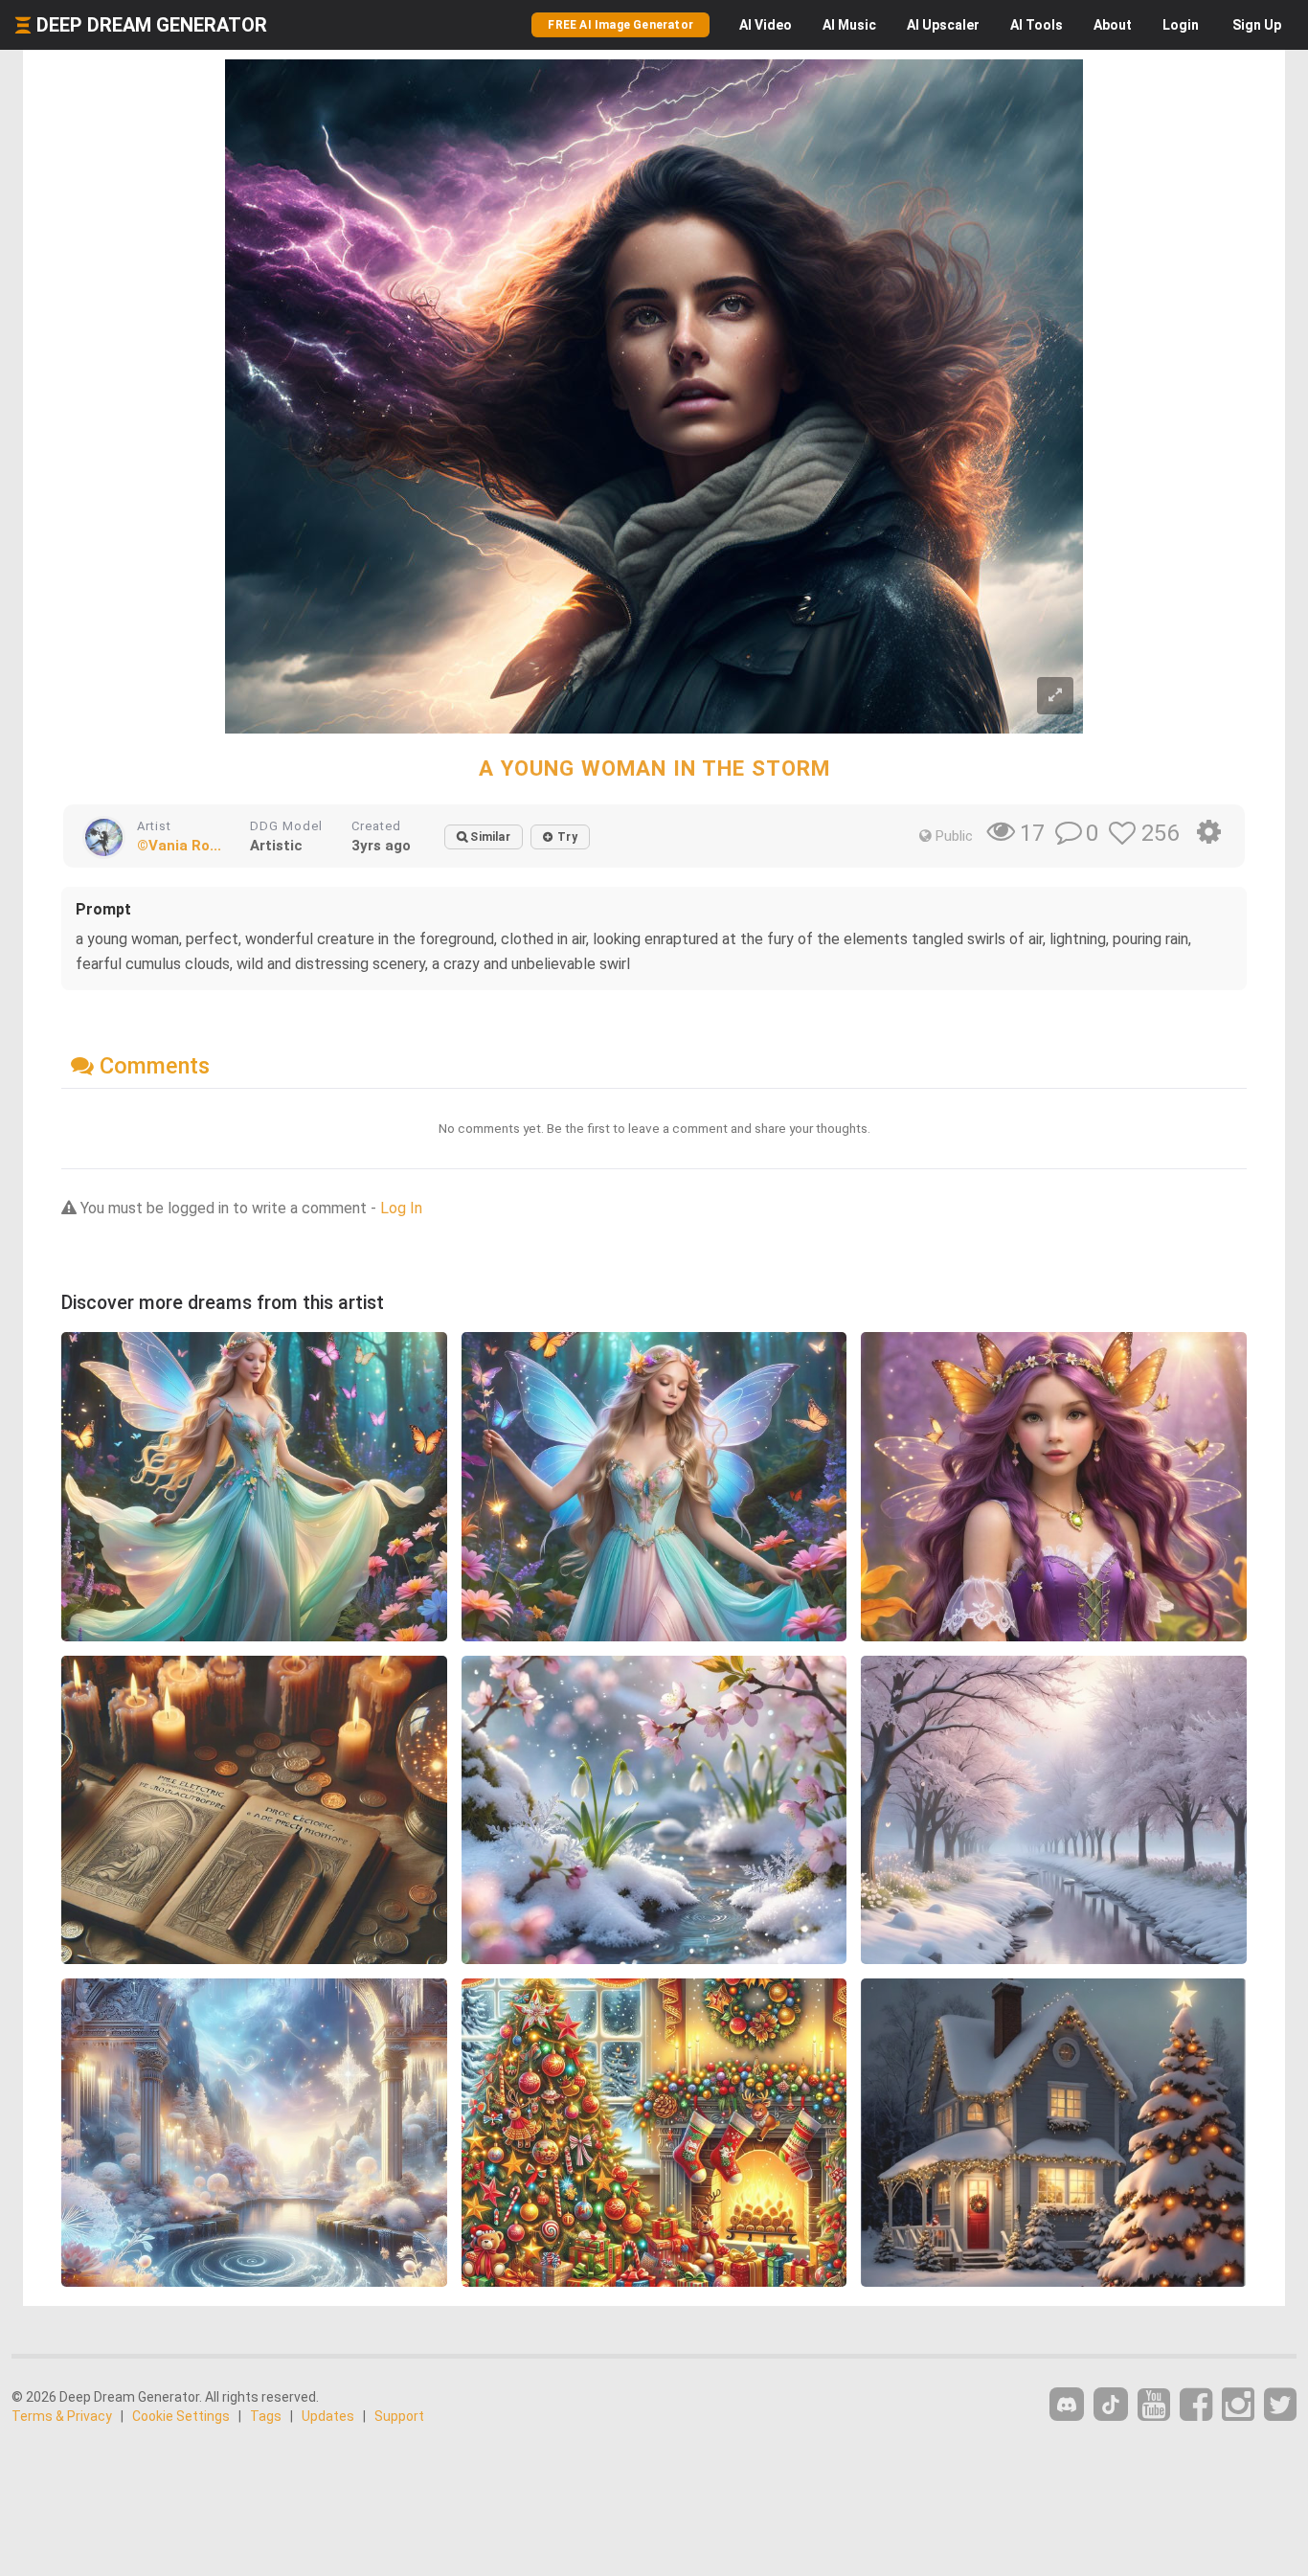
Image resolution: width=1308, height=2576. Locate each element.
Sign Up (1257, 25)
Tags (266, 2416)
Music (849, 25)
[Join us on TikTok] (1111, 2404)
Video (766, 25)
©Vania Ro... (179, 846)
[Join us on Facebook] (1196, 2405)
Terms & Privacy (62, 2416)
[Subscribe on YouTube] (1154, 2405)
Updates (328, 2416)
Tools (1037, 25)
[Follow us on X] (1280, 2405)
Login (1181, 25)
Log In (401, 1208)
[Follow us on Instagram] (1238, 2405)
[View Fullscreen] (1055, 696)
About (1113, 25)
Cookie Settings (181, 2416)
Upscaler (943, 25)
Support (399, 2416)
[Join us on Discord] (1067, 2404)
